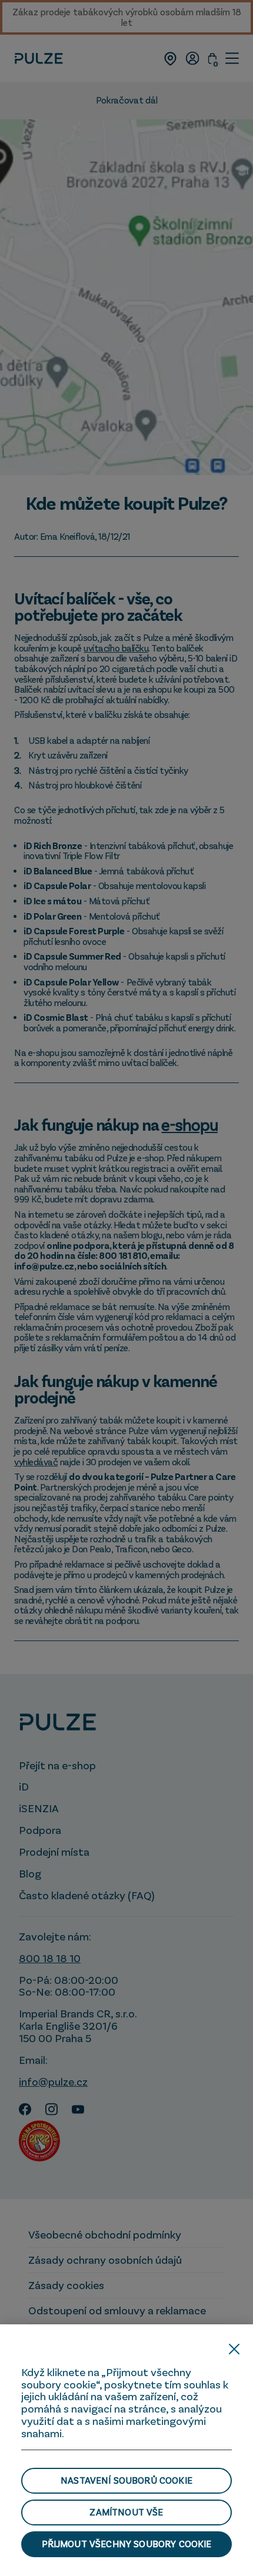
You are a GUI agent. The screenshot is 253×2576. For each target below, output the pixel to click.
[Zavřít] (234, 2349)
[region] (126, 2450)
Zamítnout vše (126, 2512)
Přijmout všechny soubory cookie (127, 2544)
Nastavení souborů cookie (126, 2480)
